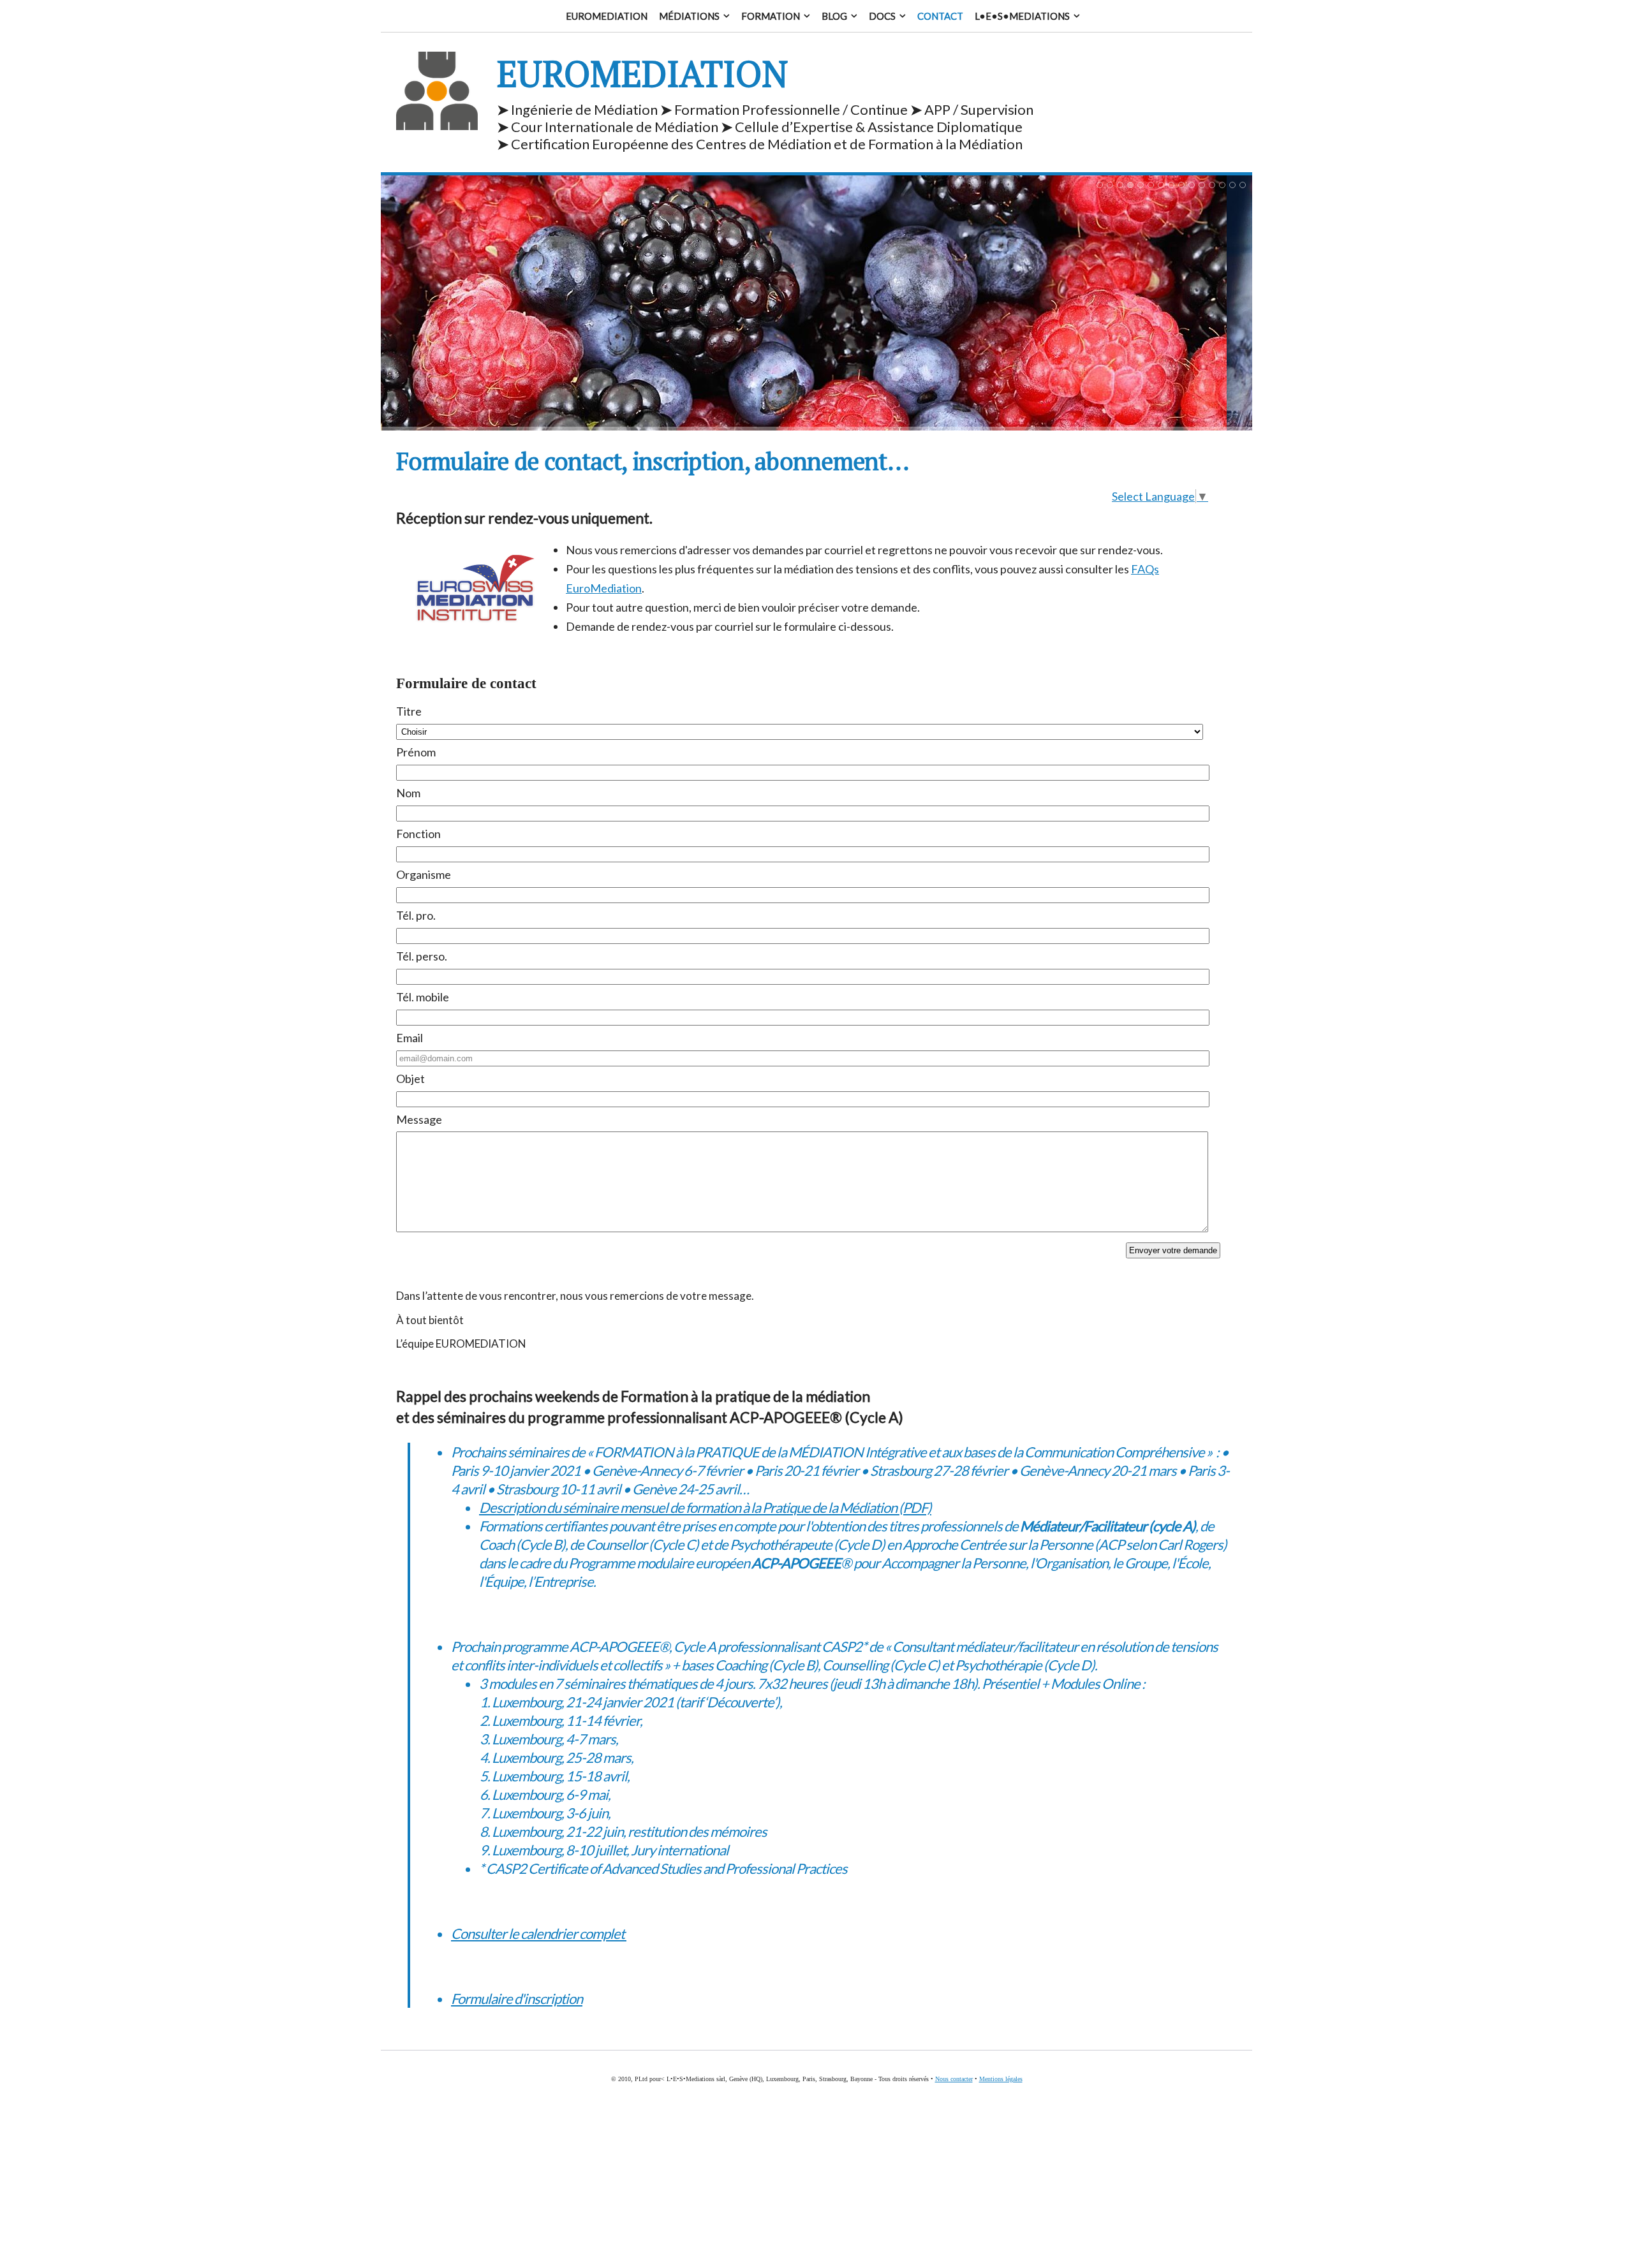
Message (419, 1119)
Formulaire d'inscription (517, 1999)
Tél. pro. (416, 915)
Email (410, 1038)
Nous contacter (954, 2079)
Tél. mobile (423, 997)
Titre (409, 711)
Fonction (418, 834)
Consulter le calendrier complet (539, 1933)
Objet (410, 1079)
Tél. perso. (422, 956)
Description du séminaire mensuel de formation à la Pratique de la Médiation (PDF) (705, 1507)
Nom (408, 793)
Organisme (424, 874)
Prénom (416, 752)
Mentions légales (1001, 2079)
